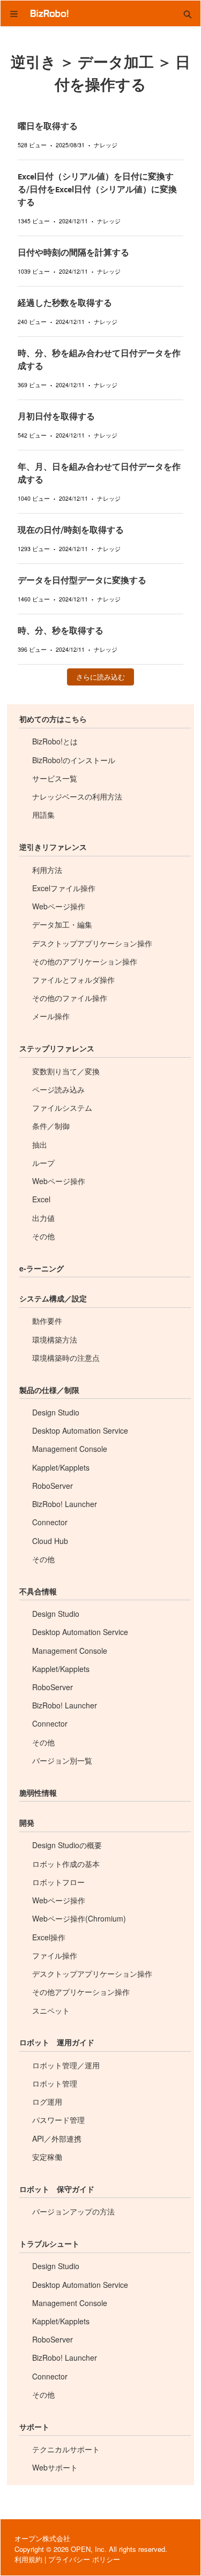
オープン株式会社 (42, 2538)
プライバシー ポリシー (84, 2559)
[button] (188, 13)
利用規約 (28, 2559)
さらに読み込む (100, 677)
